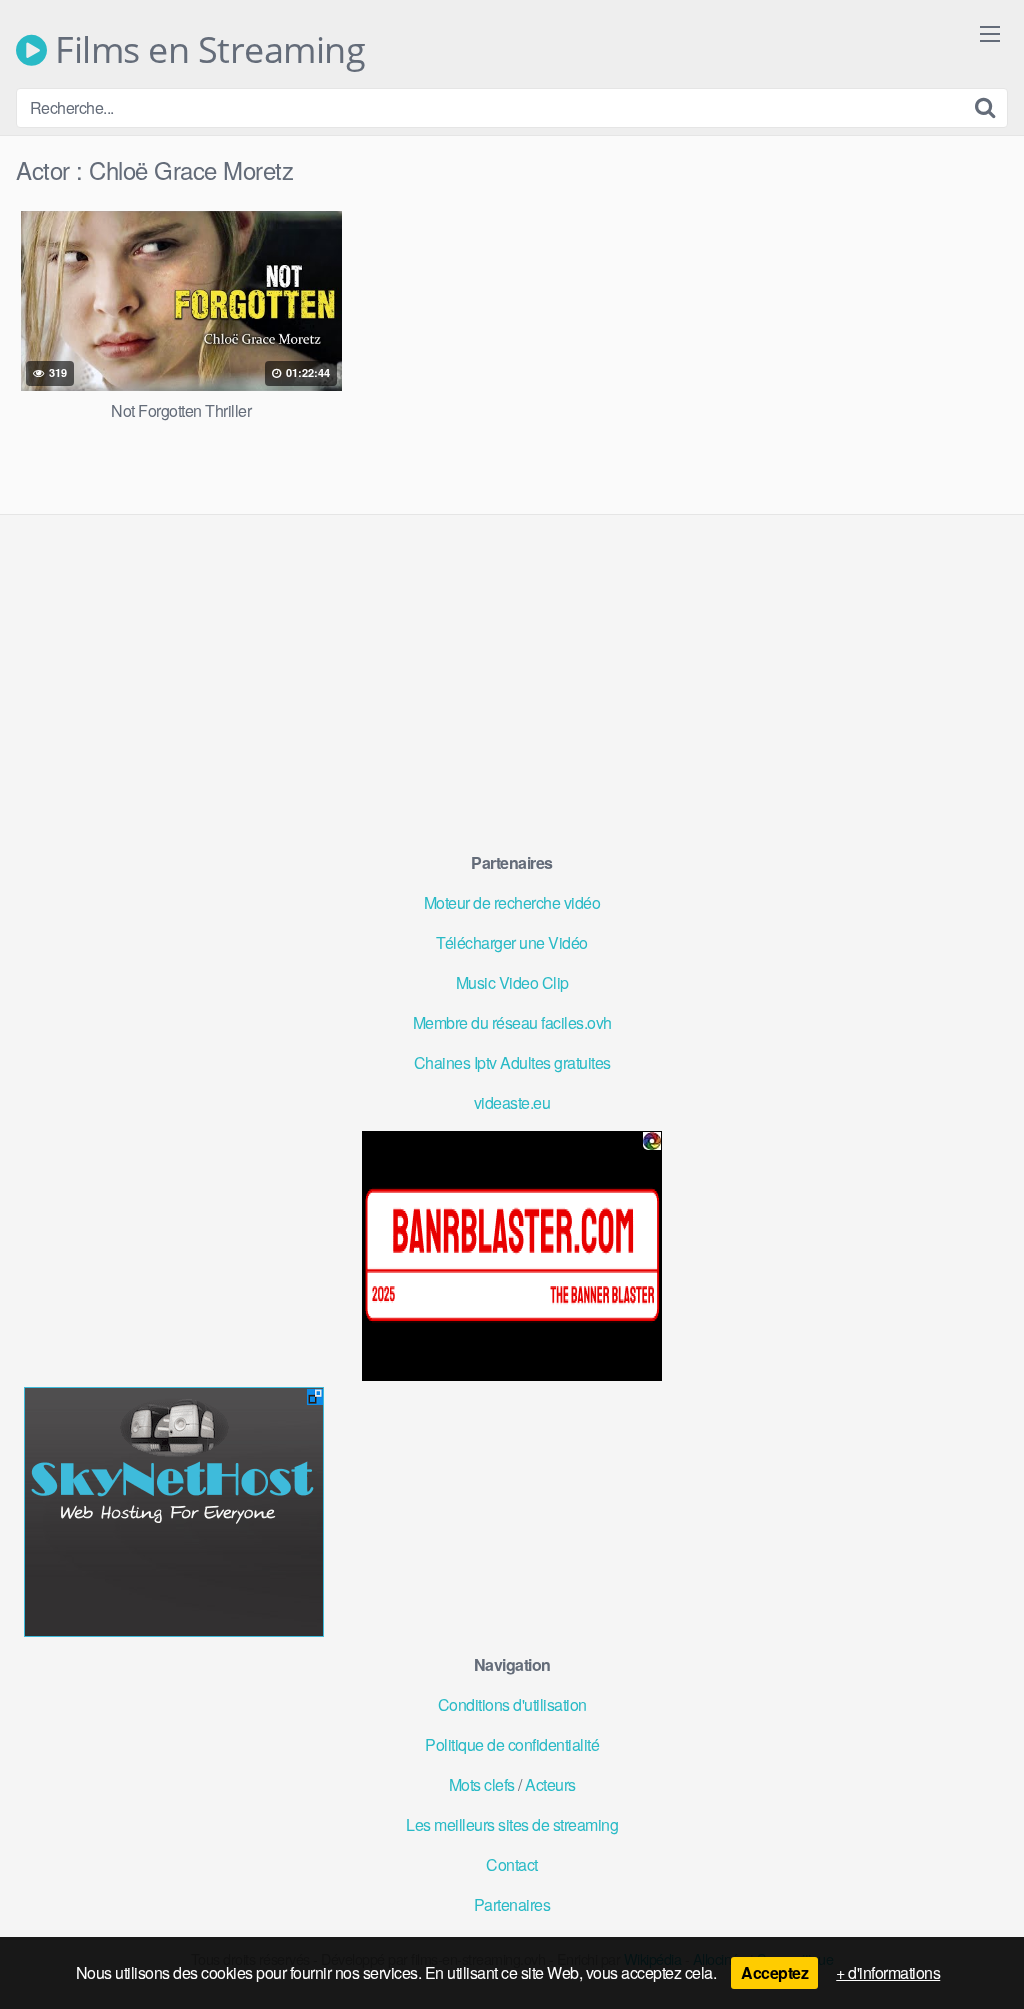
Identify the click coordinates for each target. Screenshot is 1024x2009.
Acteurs (550, 1784)
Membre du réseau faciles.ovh (512, 1022)
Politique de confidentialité (512, 1744)
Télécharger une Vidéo (512, 942)
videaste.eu (512, 1102)
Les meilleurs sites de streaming (512, 1824)
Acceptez (774, 1972)
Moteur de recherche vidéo (512, 902)
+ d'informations (888, 1972)
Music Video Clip (512, 982)
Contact (512, 1864)
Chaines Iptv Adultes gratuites (512, 1062)
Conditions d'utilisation (512, 1704)
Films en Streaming (206, 50)
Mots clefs (482, 1784)
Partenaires (512, 1904)
